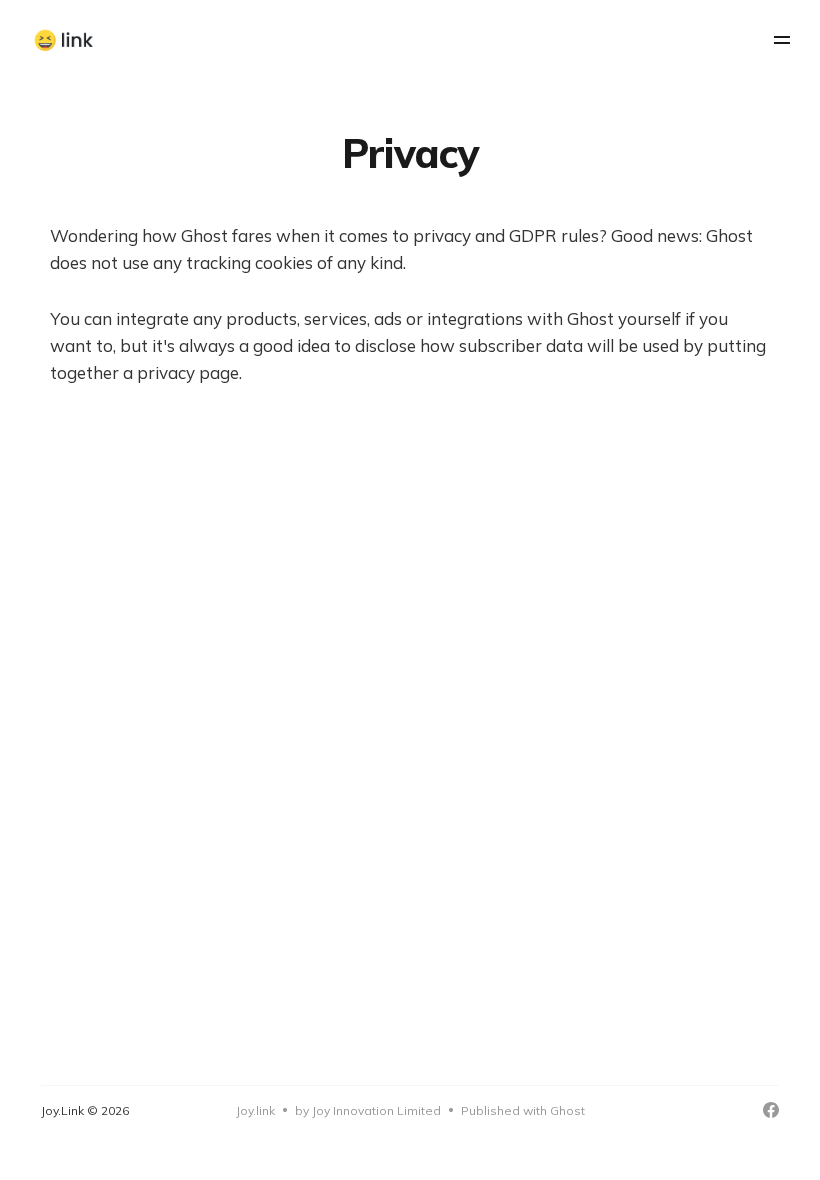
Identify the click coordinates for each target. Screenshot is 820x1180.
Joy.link (255, 1110)
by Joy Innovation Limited (368, 1110)
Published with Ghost (523, 1110)
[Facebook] (771, 1110)
